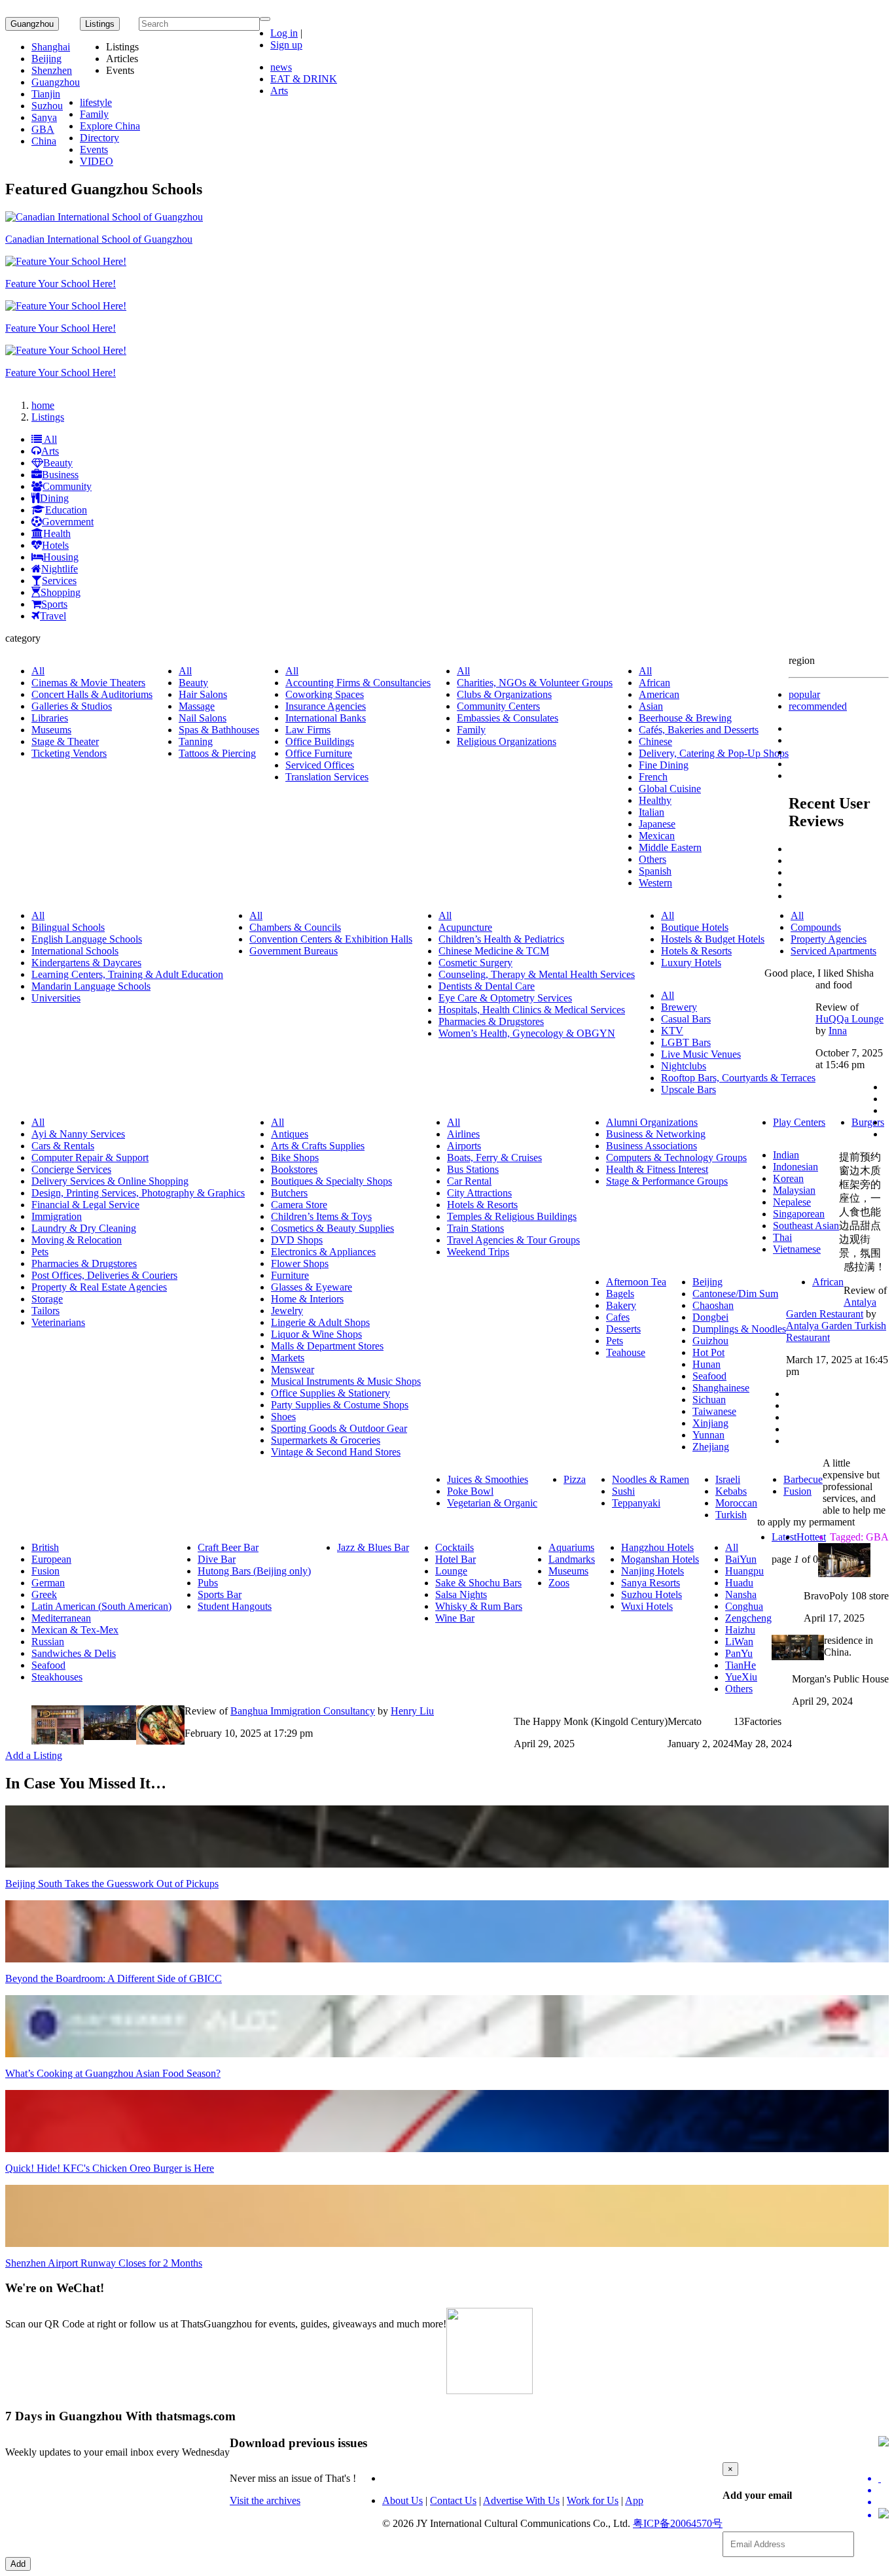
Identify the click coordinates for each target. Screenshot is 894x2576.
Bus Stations (473, 1169)
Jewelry (287, 1311)
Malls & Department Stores (327, 1346)
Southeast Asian (806, 1226)
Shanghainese (721, 1388)
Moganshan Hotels (660, 1559)
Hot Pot (708, 1352)
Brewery (679, 1007)
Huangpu (744, 1571)
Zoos (559, 1583)
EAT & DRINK (304, 79)
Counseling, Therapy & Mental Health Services (537, 974)
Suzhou (47, 106)
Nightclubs (684, 1066)
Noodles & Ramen (651, 1479)
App (634, 2500)
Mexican (657, 836)
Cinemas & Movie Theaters (88, 683)
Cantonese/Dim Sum (735, 1294)
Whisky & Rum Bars (479, 1606)
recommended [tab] (818, 706)
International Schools (75, 951)
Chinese (655, 741)
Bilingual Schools (68, 927)
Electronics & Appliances (323, 1252)
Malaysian (794, 1190)
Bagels (620, 1294)
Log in (284, 33)
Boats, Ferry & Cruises (494, 1157)
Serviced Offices (320, 765)
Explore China (110, 126)
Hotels (55, 545)
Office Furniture (319, 753)
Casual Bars (686, 1019)
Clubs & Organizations (504, 694)
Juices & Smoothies (488, 1479)
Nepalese (792, 1202)
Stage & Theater (65, 741)
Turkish (731, 1515)
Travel (53, 616)
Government (68, 522)
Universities (56, 998)
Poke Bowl (470, 1491)
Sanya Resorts (651, 1583)
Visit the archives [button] (265, 2500)
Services (59, 581)
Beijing (46, 59)
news (281, 67)
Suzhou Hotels (652, 1594)
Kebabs (731, 1491)
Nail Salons (203, 718)
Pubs (208, 1583)
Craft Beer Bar (228, 1547)
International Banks (326, 718)
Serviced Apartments (833, 951)
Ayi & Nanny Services (78, 1134)
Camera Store (299, 1205)
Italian (652, 812)
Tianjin (46, 94)
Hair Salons (203, 694)
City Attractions (479, 1193)
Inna (838, 1031)
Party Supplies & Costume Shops (340, 1405)
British (45, 1547)
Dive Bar (217, 1559)
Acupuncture (465, 927)
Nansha (741, 1594)
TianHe (741, 1665)
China (44, 141)
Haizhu (740, 1630)
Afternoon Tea (636, 1282)
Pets (40, 1252)
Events (94, 149)
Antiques (290, 1134)
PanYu (739, 1653)
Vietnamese (797, 1249)
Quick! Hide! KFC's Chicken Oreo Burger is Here (110, 2168)
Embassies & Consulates (508, 718)
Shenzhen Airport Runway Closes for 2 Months (104, 2263)
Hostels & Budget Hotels (713, 939)
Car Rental (469, 1181)
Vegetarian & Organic (492, 1503)
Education (66, 510)
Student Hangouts (235, 1606)
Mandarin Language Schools (91, 986)
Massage (197, 706)
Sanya (44, 117)
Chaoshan (713, 1305)
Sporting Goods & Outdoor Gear (339, 1428)
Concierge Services (71, 1169)
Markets (288, 1358)
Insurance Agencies (326, 706)
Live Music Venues (701, 1054)
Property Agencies (829, 939)
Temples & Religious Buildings (512, 1216)
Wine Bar (455, 1618)
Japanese (657, 824)
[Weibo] (884, 2502)
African (654, 683)
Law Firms (308, 730)
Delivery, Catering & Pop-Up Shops (714, 753)
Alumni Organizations (652, 1122)
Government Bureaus (294, 951)
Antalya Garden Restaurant (831, 1308)
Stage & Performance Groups (667, 1181)
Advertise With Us (521, 2500)
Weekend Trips (478, 1252)
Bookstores (294, 1169)
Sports (54, 604)
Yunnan (708, 1435)
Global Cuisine (670, 789)
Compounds (816, 927)
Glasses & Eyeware (312, 1287)
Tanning (196, 741)
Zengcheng (748, 1618)
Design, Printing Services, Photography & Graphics (138, 1193)
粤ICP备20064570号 (678, 2523)
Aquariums (571, 1547)
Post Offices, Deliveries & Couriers (104, 1275)
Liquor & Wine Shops (316, 1334)
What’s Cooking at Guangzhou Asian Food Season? (113, 2073)
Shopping (61, 592)
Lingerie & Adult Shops (320, 1322)
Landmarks (572, 1559)
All (49, 439)
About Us (402, 2500)
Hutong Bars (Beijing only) (254, 1571)
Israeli (728, 1479)
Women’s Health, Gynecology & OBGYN (527, 1033)
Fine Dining (664, 765)
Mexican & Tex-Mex (75, 1630)
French (653, 777)
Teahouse (626, 1352)
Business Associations (652, 1146)
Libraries (50, 718)
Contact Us (453, 2500)
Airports (464, 1146)
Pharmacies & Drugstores (491, 1021)
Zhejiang (711, 1447)
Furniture (290, 1275)
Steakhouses (57, 1677)
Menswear (293, 1369)
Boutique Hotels (695, 927)
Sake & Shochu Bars (478, 1583)
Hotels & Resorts (696, 951)
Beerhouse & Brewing (685, 718)
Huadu (739, 1583)
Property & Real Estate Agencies (99, 1287)
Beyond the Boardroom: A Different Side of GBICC (114, 1978)
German (48, 1583)
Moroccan (736, 1503)
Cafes (618, 1317)
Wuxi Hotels (647, 1606)
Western (655, 883)
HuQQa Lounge (849, 1019)
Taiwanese (714, 1411)
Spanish (655, 871)
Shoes (283, 1417)
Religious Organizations (507, 741)
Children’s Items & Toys (321, 1216)
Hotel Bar (456, 1559)
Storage (47, 1299)
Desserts (623, 1329)
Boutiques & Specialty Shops (331, 1181)
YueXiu (741, 1677)
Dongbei (710, 1317)
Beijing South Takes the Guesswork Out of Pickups (112, 1884)
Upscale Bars (688, 1089)
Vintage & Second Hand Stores (336, 1452)
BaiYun (741, 1559)
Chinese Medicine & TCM (494, 951)
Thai (782, 1237)
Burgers (868, 1122)
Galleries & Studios (72, 706)
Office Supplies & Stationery (331, 1393)
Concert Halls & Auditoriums (92, 694)
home (43, 405)
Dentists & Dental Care (487, 986)
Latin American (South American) (101, 1606)
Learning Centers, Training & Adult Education (127, 974)
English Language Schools (87, 939)
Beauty (58, 463)
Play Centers (799, 1122)
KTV (672, 1031)
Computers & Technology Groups (676, 1157)
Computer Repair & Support (90, 1157)
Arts (279, 91)
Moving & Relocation (77, 1240)
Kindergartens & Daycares (86, 963)
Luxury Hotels (691, 963)
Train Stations (475, 1228)
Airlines (463, 1134)
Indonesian (796, 1167)
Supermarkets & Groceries (326, 1440)
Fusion (797, 1491)
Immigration (57, 1216)
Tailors (45, 1311)
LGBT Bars (686, 1042)
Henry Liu (412, 1711)
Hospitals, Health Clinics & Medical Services (532, 1010)
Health (57, 533)
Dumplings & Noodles (739, 1329)
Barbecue (803, 1479)
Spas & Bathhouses (219, 730)
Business (60, 475)
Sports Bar (220, 1594)
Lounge (451, 1571)
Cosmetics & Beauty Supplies (332, 1228)
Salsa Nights (461, 1594)
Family (94, 114)
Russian (48, 1642)
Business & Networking (656, 1134)
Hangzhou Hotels (657, 1547)
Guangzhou (32, 24)
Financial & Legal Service (85, 1205)
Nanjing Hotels (653, 1571)
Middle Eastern (670, 847)
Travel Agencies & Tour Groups (513, 1240)
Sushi (623, 1491)
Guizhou (710, 1341)
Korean (788, 1178)
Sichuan (709, 1400)
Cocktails (455, 1547)
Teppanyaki (636, 1503)
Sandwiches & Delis (74, 1653)
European (51, 1559)
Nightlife (60, 569)
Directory (99, 138)
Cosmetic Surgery (475, 963)
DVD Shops (297, 1240)
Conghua (744, 1606)
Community (67, 486)
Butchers (289, 1193)
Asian (651, 706)
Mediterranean (61, 1618)
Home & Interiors (307, 1299)
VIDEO (97, 161)
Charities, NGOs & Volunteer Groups (535, 683)
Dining (54, 498)
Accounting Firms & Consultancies (358, 683)
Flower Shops (300, 1263)
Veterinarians (58, 1322)
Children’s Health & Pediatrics (501, 939)
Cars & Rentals (63, 1146)
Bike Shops (295, 1157)
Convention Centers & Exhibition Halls (331, 939)
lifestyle (96, 102)
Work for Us (593, 2500)
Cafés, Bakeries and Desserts (699, 730)
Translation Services (327, 777)
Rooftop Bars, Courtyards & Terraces (738, 1078)
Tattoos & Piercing (217, 753)
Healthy (655, 800)
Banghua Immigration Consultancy (303, 1711)
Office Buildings (320, 741)
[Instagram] (884, 2515)
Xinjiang (710, 1423)
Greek (44, 1594)
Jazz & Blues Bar (373, 1547)
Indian (786, 1155)
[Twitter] (884, 2479)
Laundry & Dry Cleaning (84, 1228)
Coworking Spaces (325, 694)
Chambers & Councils (295, 927)
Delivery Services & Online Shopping (110, 1181)
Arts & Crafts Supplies (318, 1146)
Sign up (286, 45)
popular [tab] (804, 694)
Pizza (575, 1479)
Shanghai (51, 47)
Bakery (621, 1305)
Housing (61, 557)
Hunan (706, 1364)
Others (653, 859)
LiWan (739, 1642)
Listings (48, 417)
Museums (51, 730)
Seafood (709, 1376)
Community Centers (498, 706)
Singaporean (799, 1214)
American (659, 694)
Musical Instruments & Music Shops (346, 1381)
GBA (43, 129)
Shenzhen (52, 70)
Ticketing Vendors (69, 753)
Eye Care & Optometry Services (505, 998)
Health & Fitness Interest (657, 1169)
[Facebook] (884, 2490)
